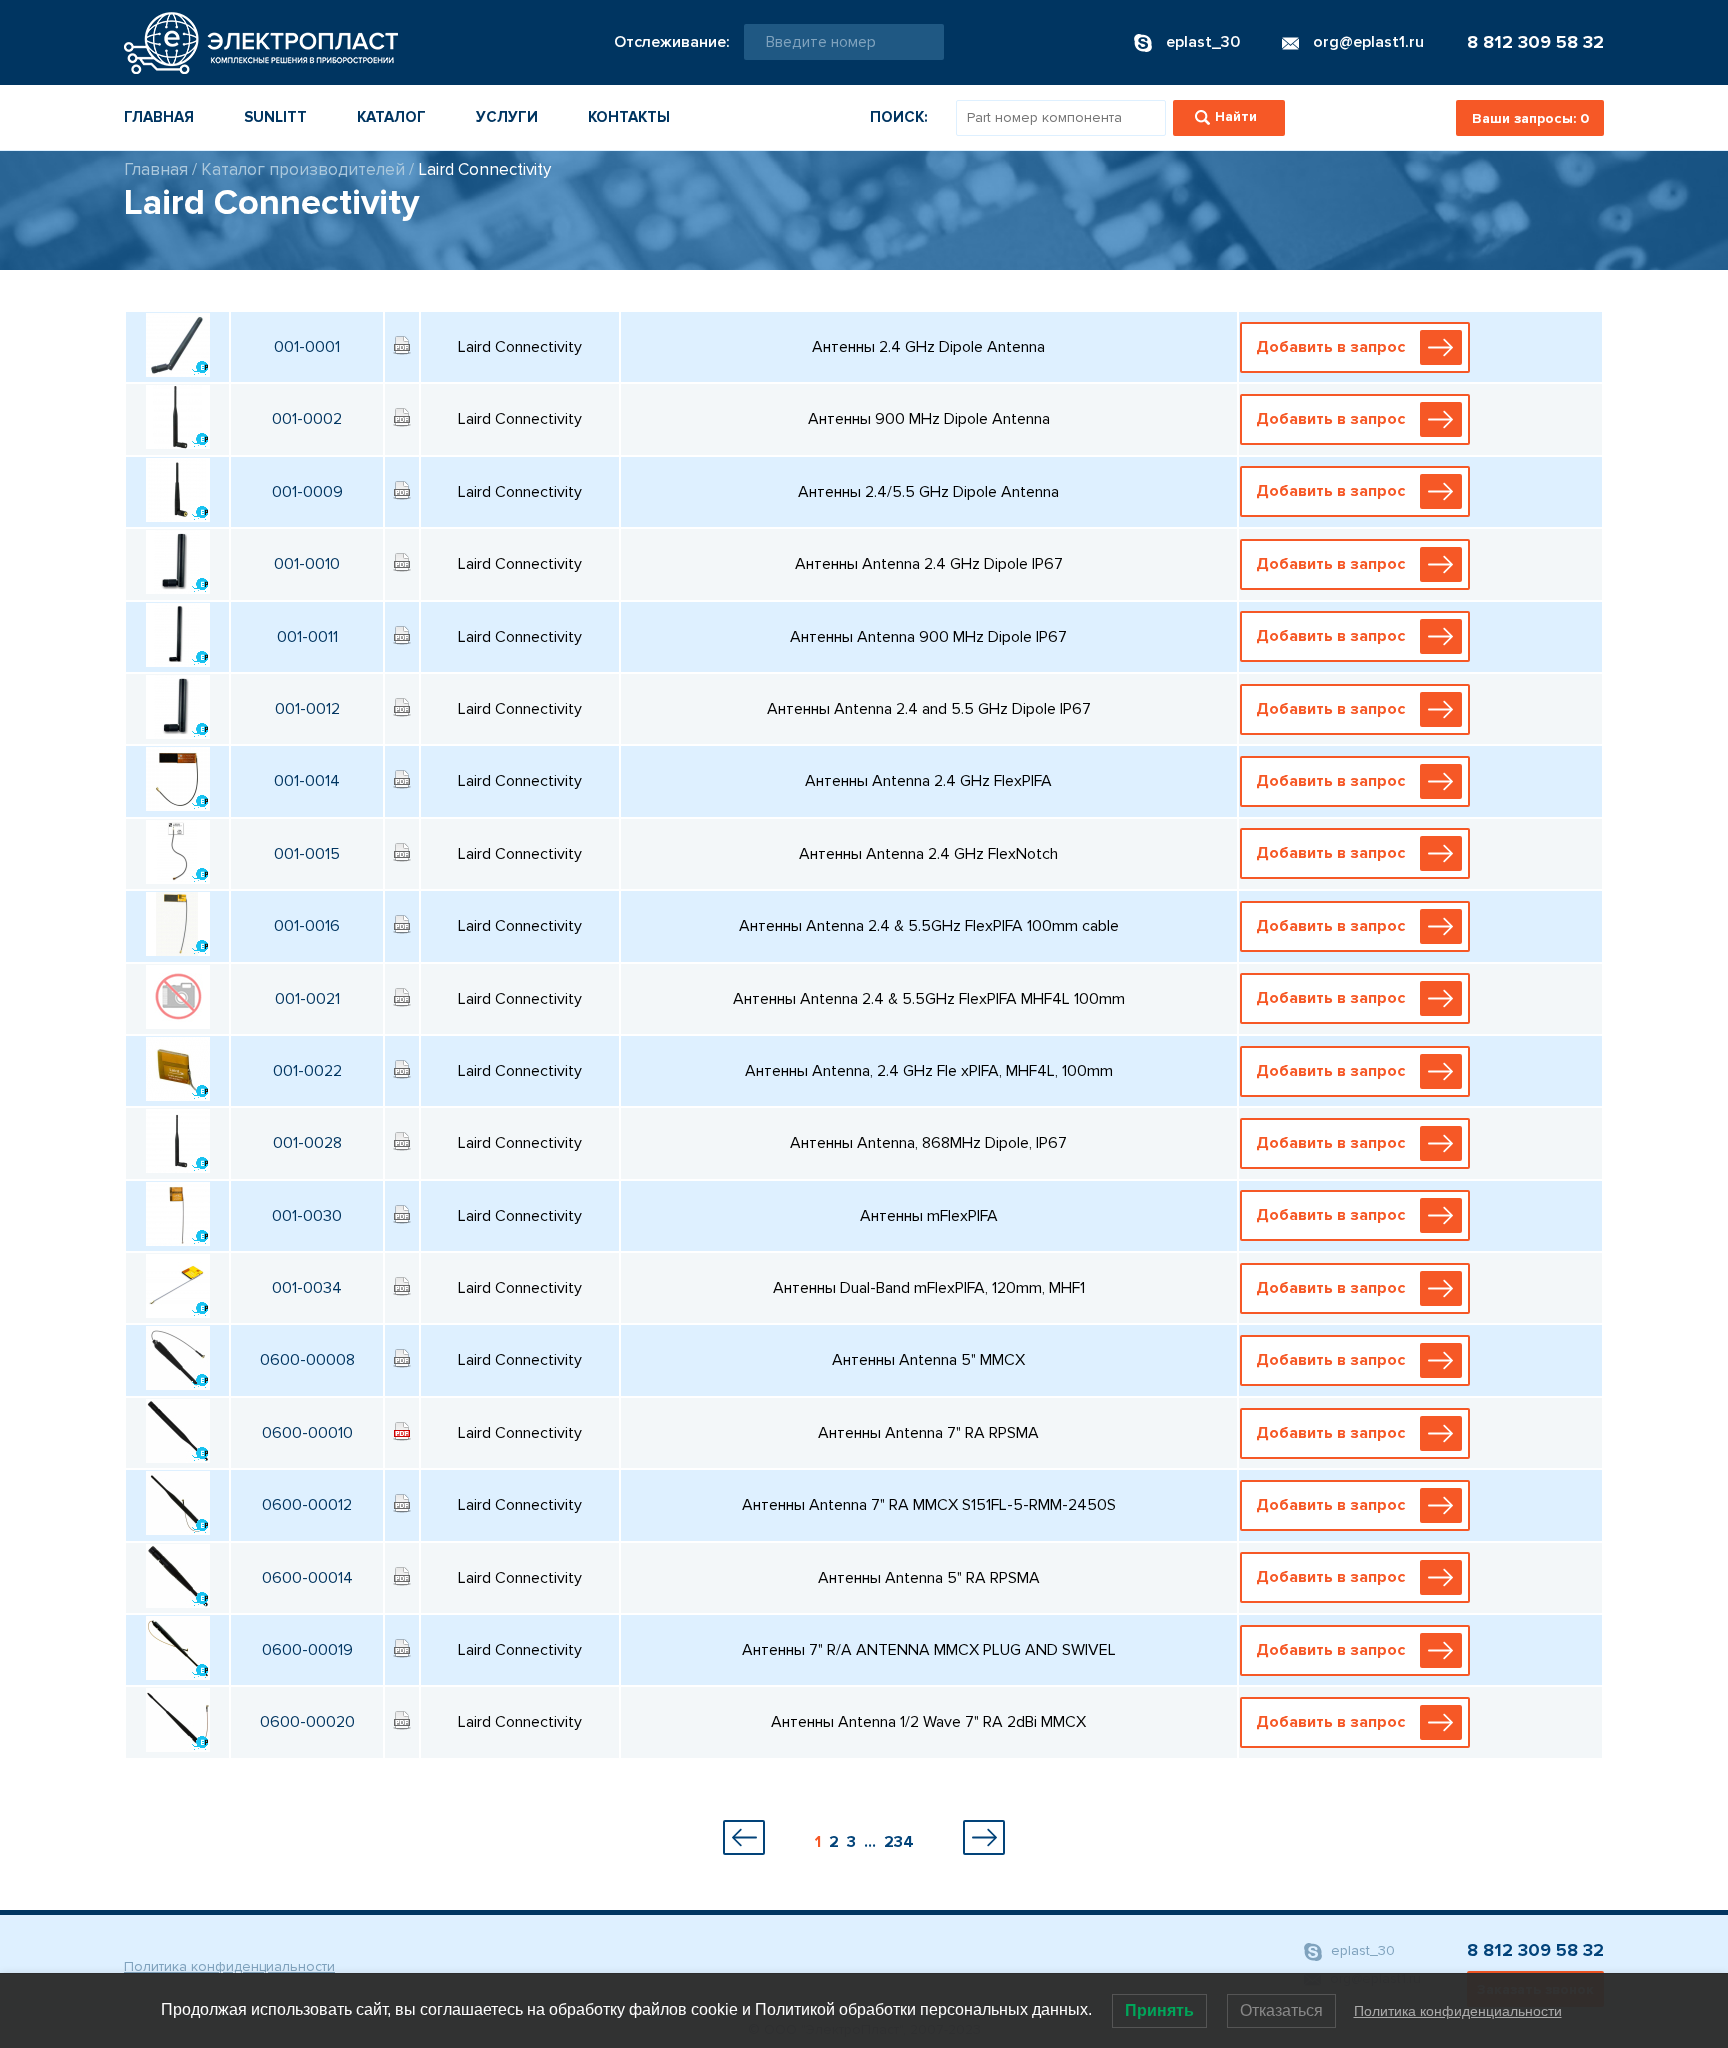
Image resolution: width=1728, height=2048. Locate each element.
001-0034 (307, 1288)
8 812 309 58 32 (1535, 42)
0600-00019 (307, 1650)
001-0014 (307, 781)
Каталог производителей (303, 169)
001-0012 (307, 709)
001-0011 (307, 637)
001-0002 (307, 419)
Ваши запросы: (1530, 118)
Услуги (507, 117)
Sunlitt (275, 117)
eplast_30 (1361, 1950)
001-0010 (307, 564)
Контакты (629, 117)
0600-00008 (307, 1360)
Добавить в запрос (1330, 347)
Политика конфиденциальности (229, 1966)
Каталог (391, 117)
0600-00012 (307, 1505)
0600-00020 (307, 1722)
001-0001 (307, 347)
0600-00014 (307, 1578)
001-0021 (307, 999)
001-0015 (307, 854)
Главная (159, 117)
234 (899, 1842)
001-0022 (307, 1071)
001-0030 (307, 1216)
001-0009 (307, 492)
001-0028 (307, 1143)
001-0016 (307, 926)
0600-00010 (307, 1433)
